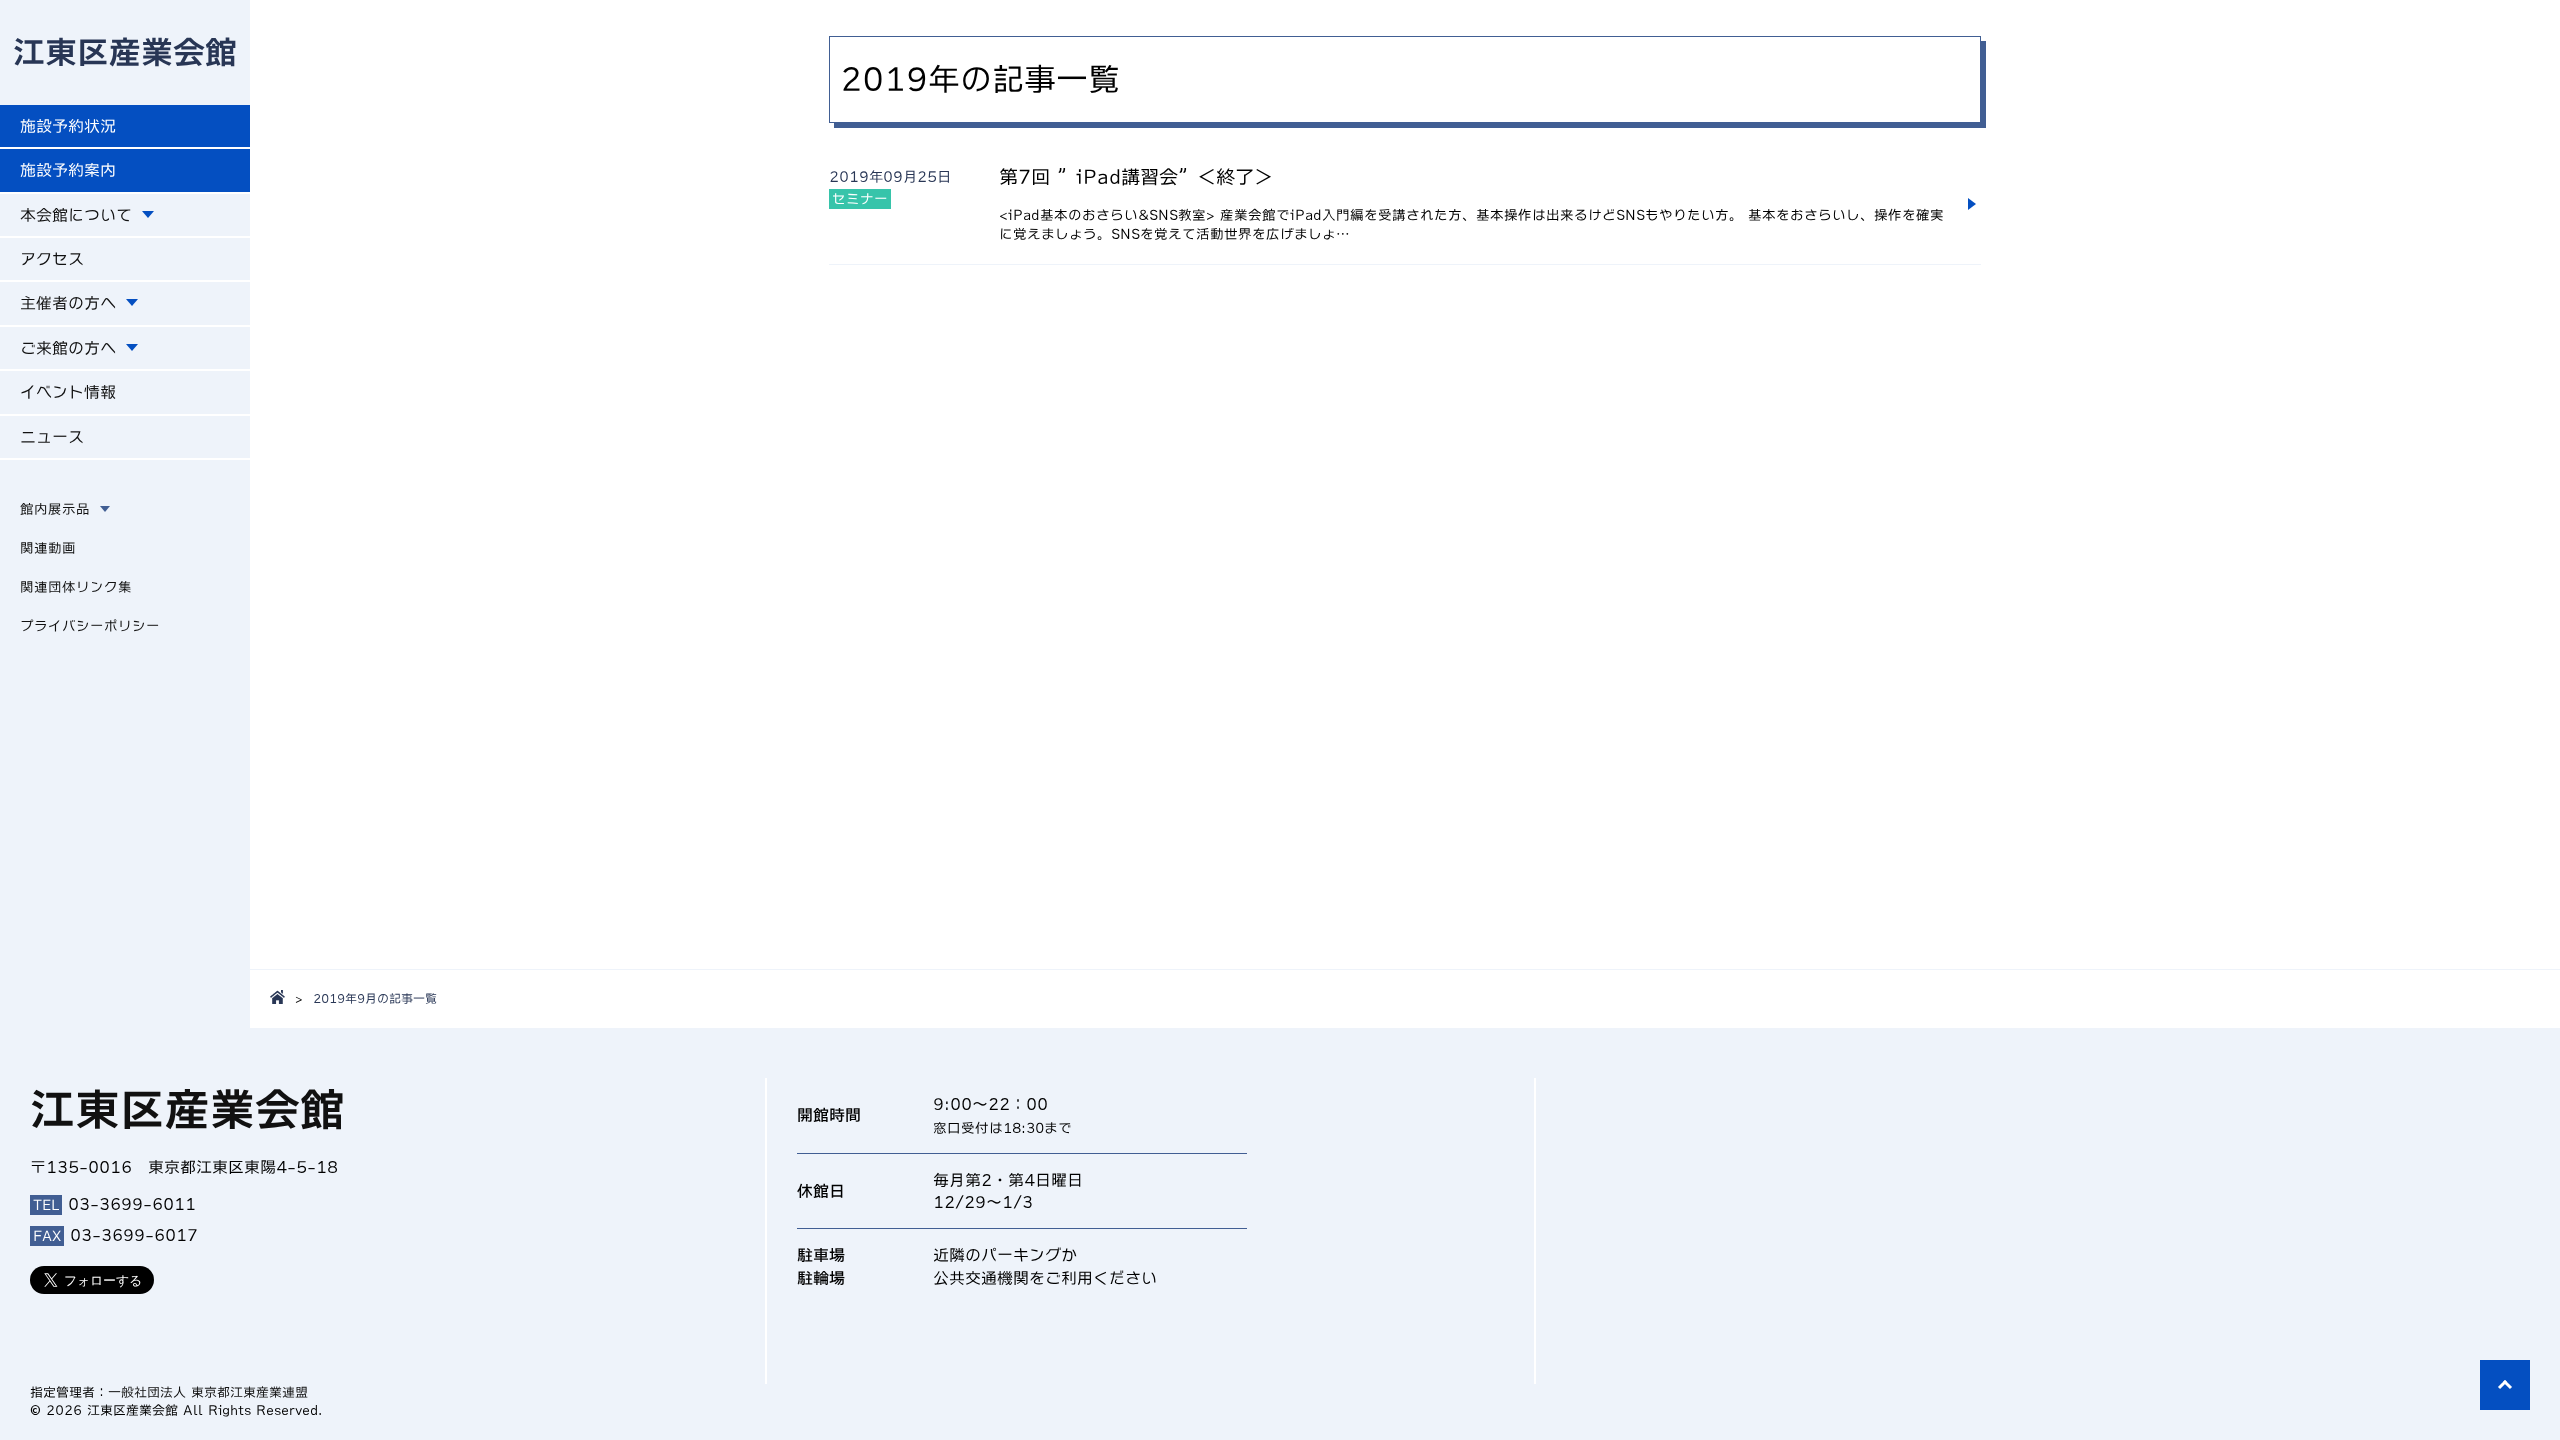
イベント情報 (68, 392)
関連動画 (48, 548)
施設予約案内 (68, 170)
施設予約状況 (68, 126)
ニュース (52, 437)
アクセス (52, 259)
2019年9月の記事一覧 (375, 998)
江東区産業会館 (125, 52)
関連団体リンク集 (76, 587)
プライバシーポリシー (90, 626)
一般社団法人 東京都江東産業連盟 (208, 1392)
